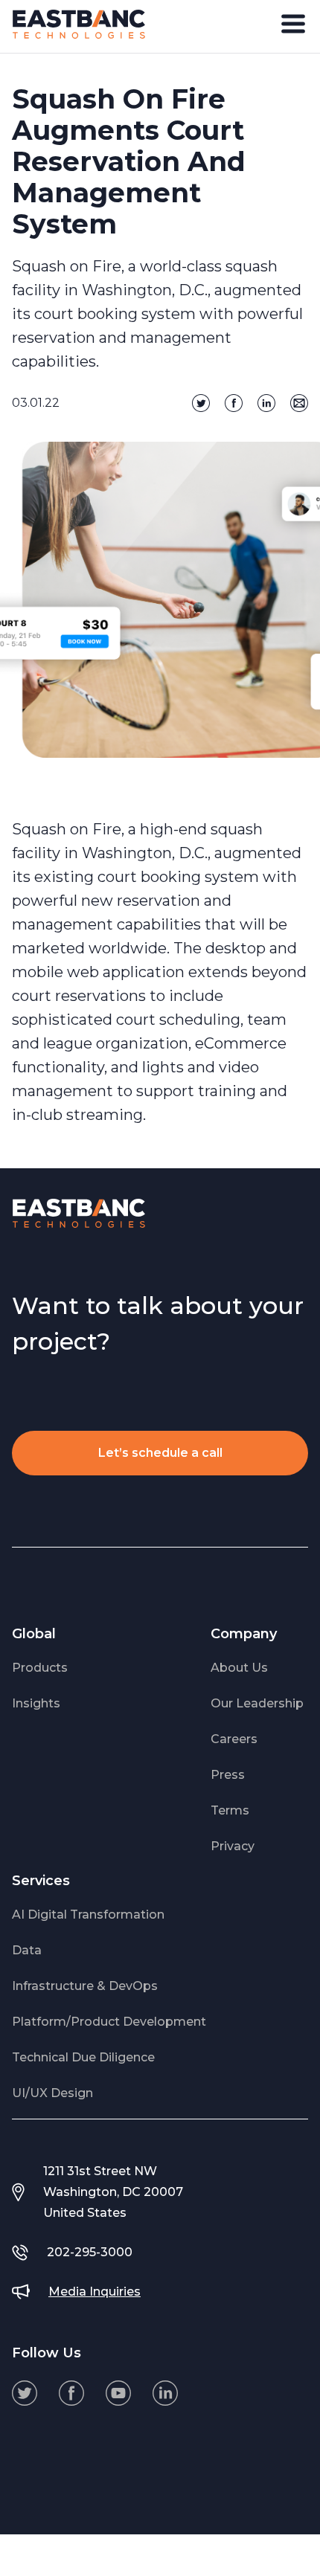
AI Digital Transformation (88, 1915)
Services (41, 1881)
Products (40, 1668)
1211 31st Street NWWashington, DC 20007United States (113, 2192)
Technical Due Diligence (83, 2057)
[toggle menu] (293, 24)
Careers (234, 1739)
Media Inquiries (95, 2292)
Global (34, 1634)
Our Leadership (257, 1703)
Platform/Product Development (109, 2022)
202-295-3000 (90, 2252)
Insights (36, 1703)
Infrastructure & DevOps (85, 1986)
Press (228, 1775)
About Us (239, 1668)
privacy (233, 1846)
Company (244, 1634)
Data (27, 1950)
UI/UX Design (52, 2093)
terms (230, 1810)
